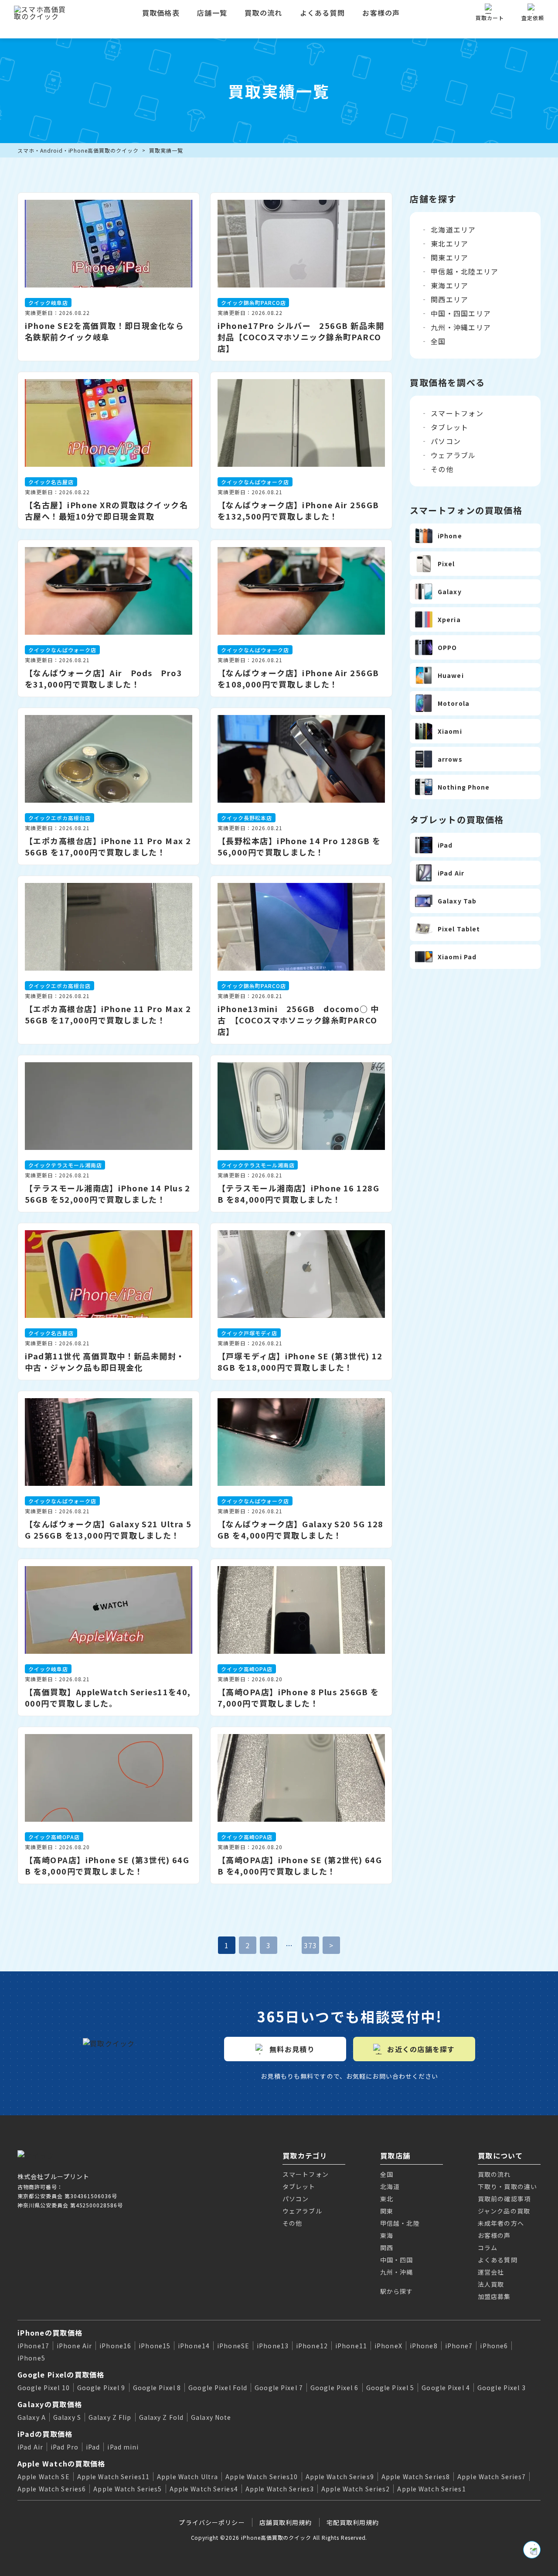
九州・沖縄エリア (461, 327)
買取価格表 (161, 13)
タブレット (449, 427)
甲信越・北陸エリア (465, 271)
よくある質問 (323, 13)
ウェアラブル (453, 455)
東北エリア (449, 243)
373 (311, 1945)
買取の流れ (263, 13)
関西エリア (449, 299)
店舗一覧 (212, 13)
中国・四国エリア (461, 313)
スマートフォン (457, 413)
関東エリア (449, 257)
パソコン (446, 441)
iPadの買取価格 (45, 2434)
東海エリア (449, 285)
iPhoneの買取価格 (50, 2333)
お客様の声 (381, 13)
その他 (442, 469)
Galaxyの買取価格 (50, 2404)
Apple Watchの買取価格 (61, 2463)
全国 (438, 341)
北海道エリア (453, 229)
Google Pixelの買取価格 (61, 2374)
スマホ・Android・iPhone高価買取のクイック (78, 150)
